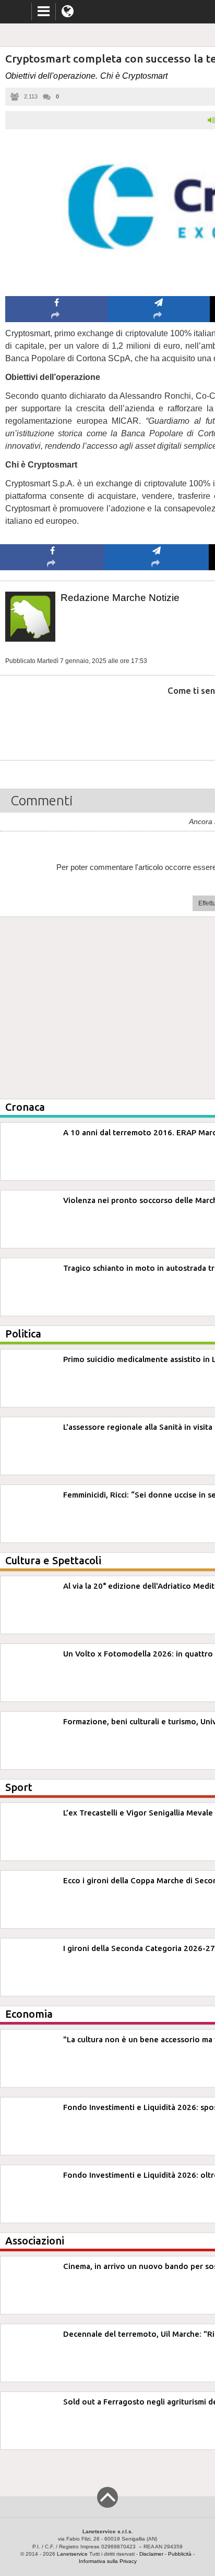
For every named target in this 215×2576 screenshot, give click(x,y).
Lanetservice (72, 2554)
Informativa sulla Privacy (108, 2561)
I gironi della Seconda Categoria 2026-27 (139, 1948)
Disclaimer (151, 2554)
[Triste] (157, 722)
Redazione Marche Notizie (120, 598)
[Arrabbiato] (52, 722)
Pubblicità (180, 2554)
